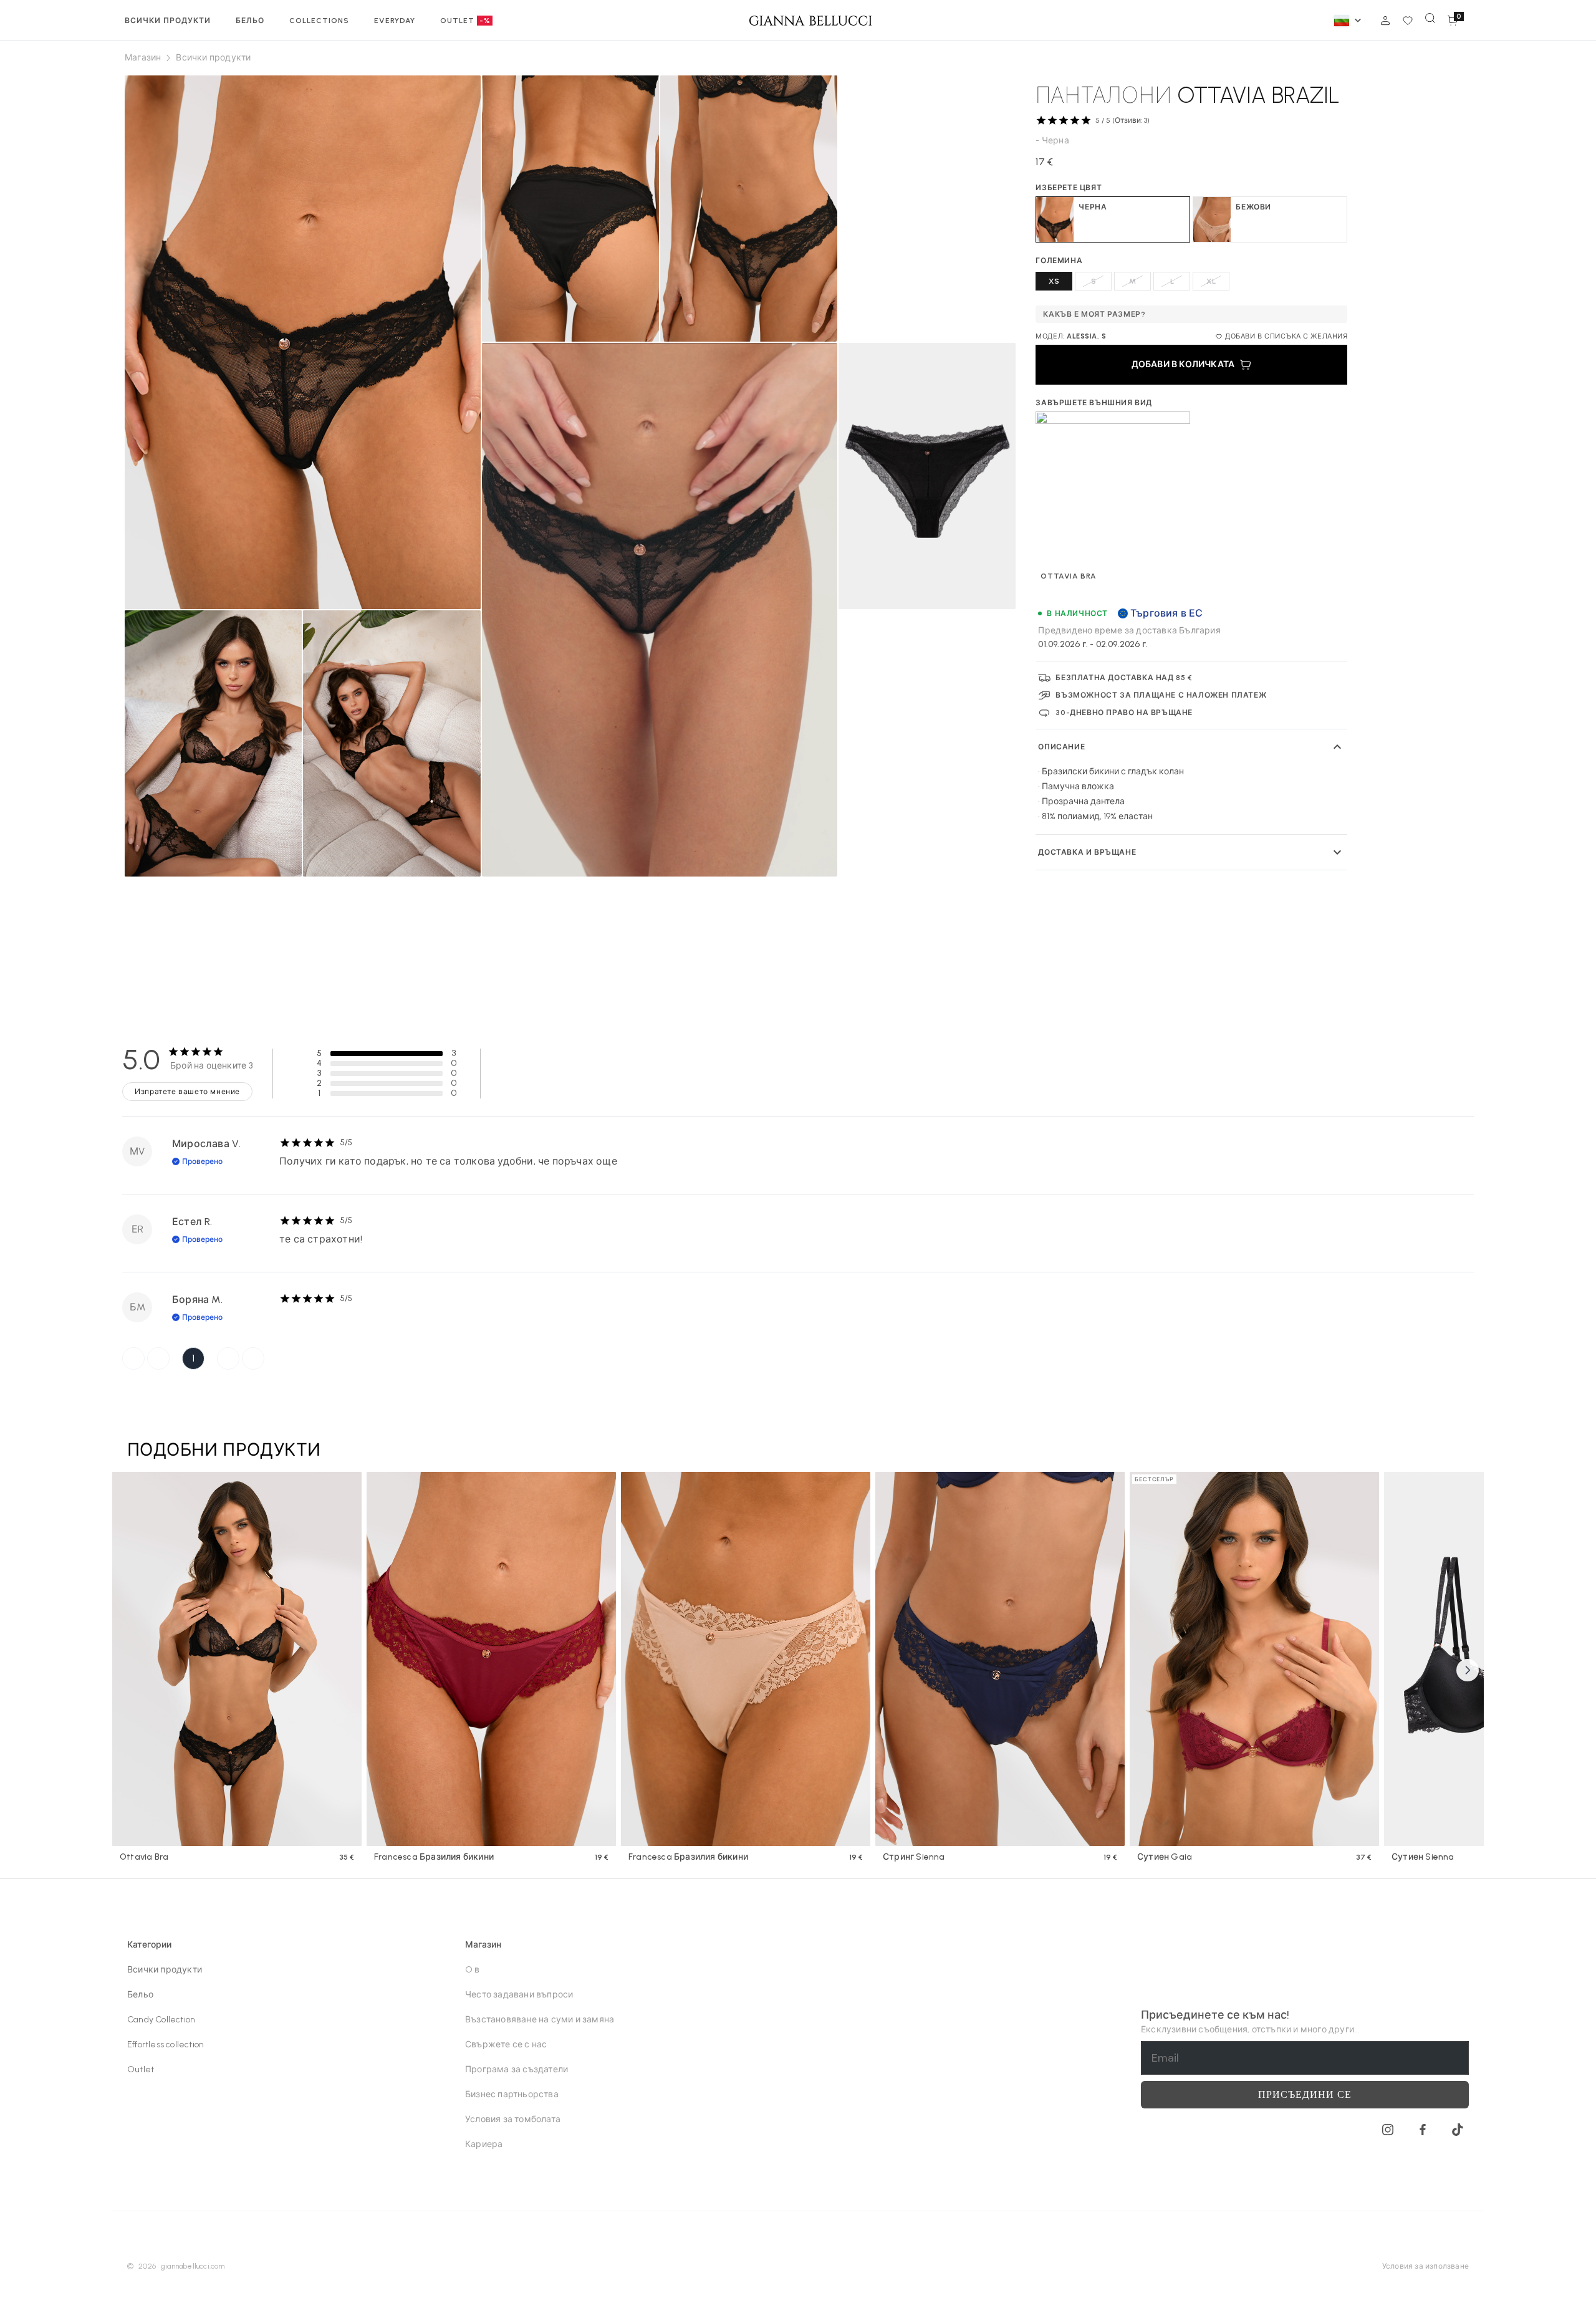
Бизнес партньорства (512, 2094)
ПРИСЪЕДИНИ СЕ (1305, 2094)
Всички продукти (165, 1970)
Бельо (140, 1995)
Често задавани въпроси (519, 1995)
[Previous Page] (158, 1358)
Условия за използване (1425, 2266)
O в (473, 1970)
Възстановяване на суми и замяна (540, 2020)
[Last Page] (253, 1358)
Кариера (484, 2144)
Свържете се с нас (506, 2045)
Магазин (143, 58)
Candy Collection (161, 2020)
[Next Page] (228, 1358)
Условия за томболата (513, 2119)
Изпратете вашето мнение (187, 1092)
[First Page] (133, 1358)
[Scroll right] (1468, 1670)
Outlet (141, 2069)
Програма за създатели (517, 2069)
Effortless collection (166, 2045)
